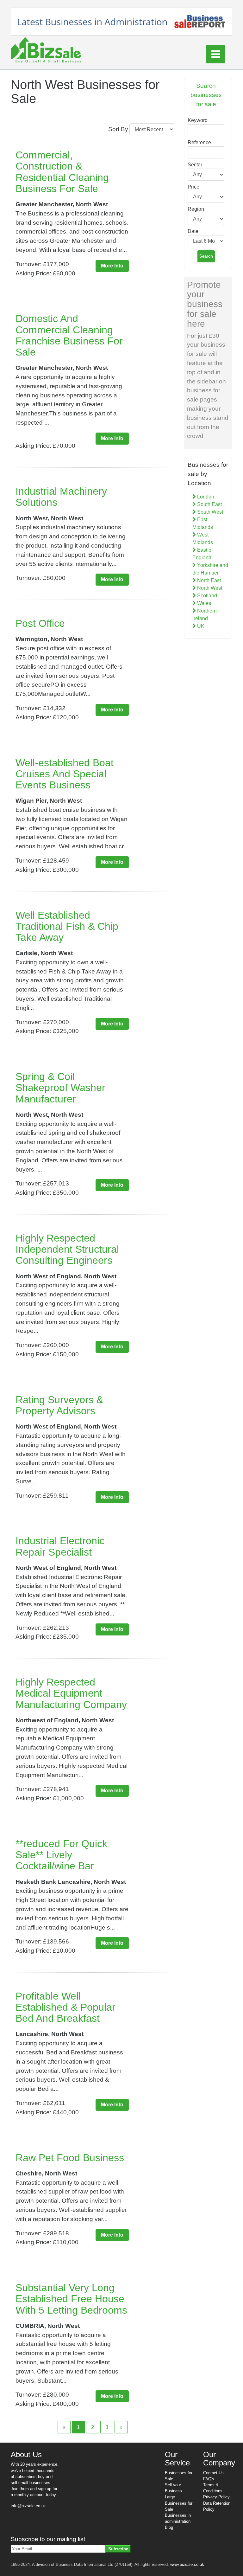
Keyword (198, 120)
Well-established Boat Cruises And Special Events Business (65, 774)
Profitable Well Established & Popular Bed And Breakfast (65, 2007)
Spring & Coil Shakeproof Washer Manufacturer (60, 1088)
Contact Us (213, 2473)
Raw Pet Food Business (70, 2158)
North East (208, 580)
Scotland (206, 596)
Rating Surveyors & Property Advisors (59, 1405)
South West (209, 512)
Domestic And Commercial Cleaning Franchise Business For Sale (69, 335)
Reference (199, 142)
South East (209, 504)
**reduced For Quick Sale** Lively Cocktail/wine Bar (61, 1855)
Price (193, 187)
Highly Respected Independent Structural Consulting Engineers (67, 1249)
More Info (112, 266)
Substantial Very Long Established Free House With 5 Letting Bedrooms (71, 2299)
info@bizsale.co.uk (28, 2506)
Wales (203, 603)
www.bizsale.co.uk (187, 2564)
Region (196, 209)
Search (206, 256)
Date (193, 231)
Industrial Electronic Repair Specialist (60, 1546)
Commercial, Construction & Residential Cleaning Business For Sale (62, 172)
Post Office (40, 623)
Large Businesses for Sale (179, 2503)
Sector (195, 165)
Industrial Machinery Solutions (61, 497)
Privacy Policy (216, 2497)
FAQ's (209, 2479)
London (205, 497)
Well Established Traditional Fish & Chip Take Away (67, 926)
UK (200, 626)
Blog (169, 2527)
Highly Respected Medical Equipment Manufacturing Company (71, 1693)
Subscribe (118, 2549)
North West (209, 588)
